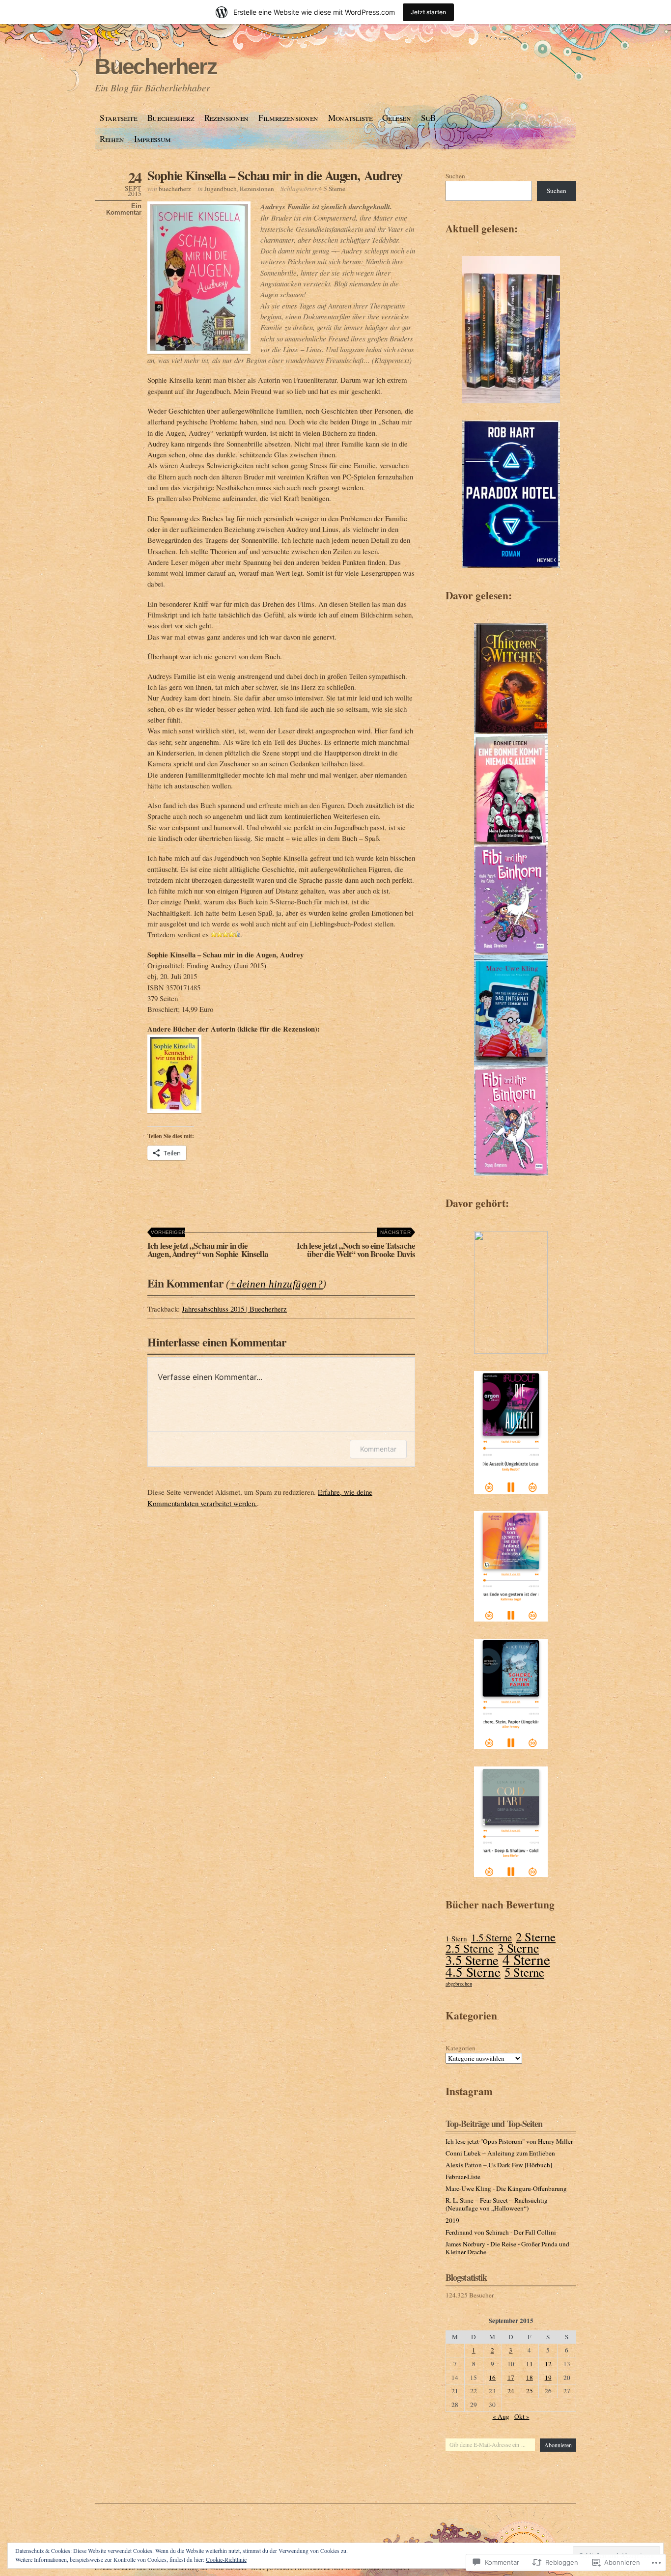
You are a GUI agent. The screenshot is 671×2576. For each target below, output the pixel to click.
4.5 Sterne (332, 189)
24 (511, 2391)
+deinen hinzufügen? (276, 1284)
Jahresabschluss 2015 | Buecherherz (234, 1309)
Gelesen (397, 118)
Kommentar (378, 1449)
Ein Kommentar (124, 209)
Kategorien (461, 2048)
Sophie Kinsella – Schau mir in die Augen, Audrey (275, 175)
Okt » (522, 2416)
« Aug (501, 2416)
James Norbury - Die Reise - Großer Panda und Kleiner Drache (507, 2248)
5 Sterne (524, 1973)
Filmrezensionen (288, 118)
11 (530, 2364)
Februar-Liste (463, 2177)
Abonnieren (558, 2445)
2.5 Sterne (470, 1948)
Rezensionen (226, 118)
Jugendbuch (221, 189)
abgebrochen (459, 1984)
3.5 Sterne (472, 1960)
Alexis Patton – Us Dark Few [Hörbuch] (499, 2165)
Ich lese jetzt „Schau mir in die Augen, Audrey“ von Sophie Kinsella (208, 1245)
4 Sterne (526, 1960)
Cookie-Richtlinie (226, 2559)
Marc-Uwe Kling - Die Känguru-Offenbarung (506, 2188)
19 (548, 2378)
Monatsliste (350, 118)
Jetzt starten (428, 12)
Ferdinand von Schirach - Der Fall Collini (501, 2232)
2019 (452, 2220)
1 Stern (456, 1939)
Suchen (455, 176)
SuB (428, 118)
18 (530, 2378)
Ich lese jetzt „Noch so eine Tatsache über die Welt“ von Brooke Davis (356, 1245)
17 (511, 2378)
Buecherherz (156, 67)
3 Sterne (518, 1948)
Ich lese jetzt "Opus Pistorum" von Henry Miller (509, 2141)
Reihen (112, 139)
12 (548, 2364)
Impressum (153, 139)
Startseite (119, 118)
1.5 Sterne (491, 1938)
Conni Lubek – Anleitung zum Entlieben (500, 2153)
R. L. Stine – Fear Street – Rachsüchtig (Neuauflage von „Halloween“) (497, 2204)
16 (492, 2378)
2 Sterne (536, 1937)
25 (530, 2391)
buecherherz (175, 189)
